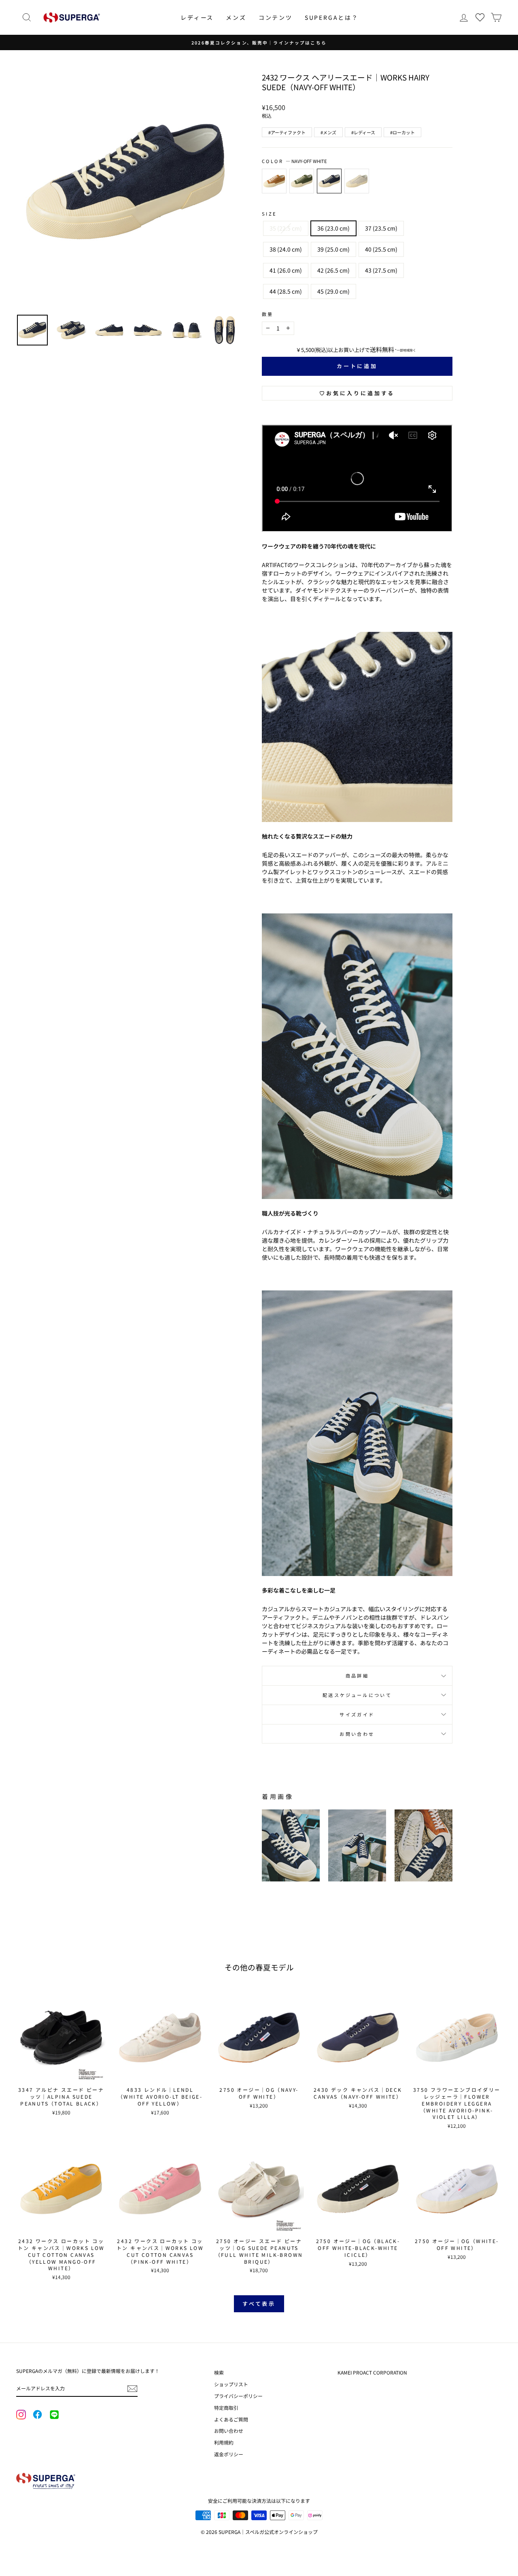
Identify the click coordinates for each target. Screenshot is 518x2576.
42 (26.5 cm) (333, 270)
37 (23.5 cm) (381, 228)
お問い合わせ (357, 1734)
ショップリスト (231, 2384)
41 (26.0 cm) (286, 270)
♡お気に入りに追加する (357, 393)
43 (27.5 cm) (381, 270)
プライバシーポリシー (238, 2396)
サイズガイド (357, 1714)
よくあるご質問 (231, 2419)
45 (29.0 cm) (333, 291)
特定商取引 (226, 2408)
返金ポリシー (229, 2454)
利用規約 (224, 2442)
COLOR (294, 161)
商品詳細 (357, 1676)
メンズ (236, 17)
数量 (268, 314)
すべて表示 (259, 2304)
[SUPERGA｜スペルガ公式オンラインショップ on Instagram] (21, 2415)
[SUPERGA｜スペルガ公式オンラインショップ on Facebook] (37, 2415)
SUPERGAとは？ (332, 17)
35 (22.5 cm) (286, 228)
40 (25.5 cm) (381, 249)
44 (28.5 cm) (286, 291)
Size (269, 214)
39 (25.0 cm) (333, 249)
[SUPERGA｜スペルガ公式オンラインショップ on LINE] (54, 2415)
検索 (219, 2372)
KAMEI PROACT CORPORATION (372, 2372)
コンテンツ (276, 17)
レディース (197, 17)
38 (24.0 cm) (286, 249)
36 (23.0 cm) (333, 228)
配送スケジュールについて (357, 1695)
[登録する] (132, 2389)
